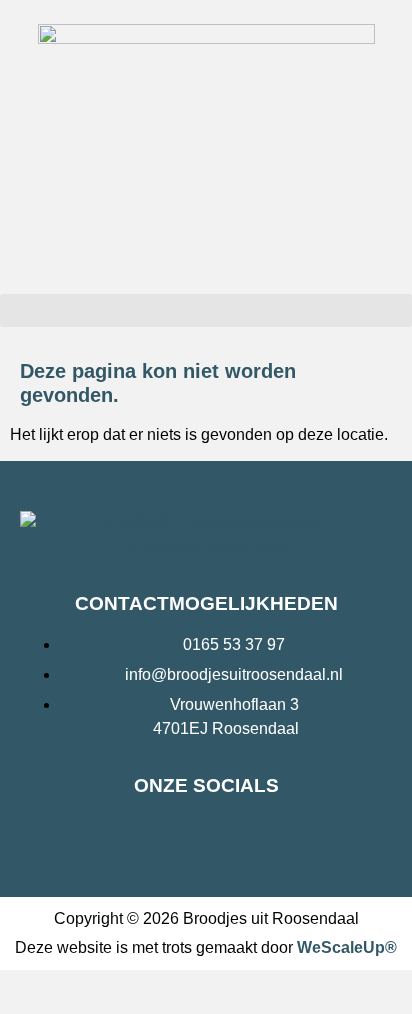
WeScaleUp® (347, 947)
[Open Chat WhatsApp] (16, 991)
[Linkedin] (243, 831)
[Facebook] (169, 831)
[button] (206, 310)
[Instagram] (206, 831)
